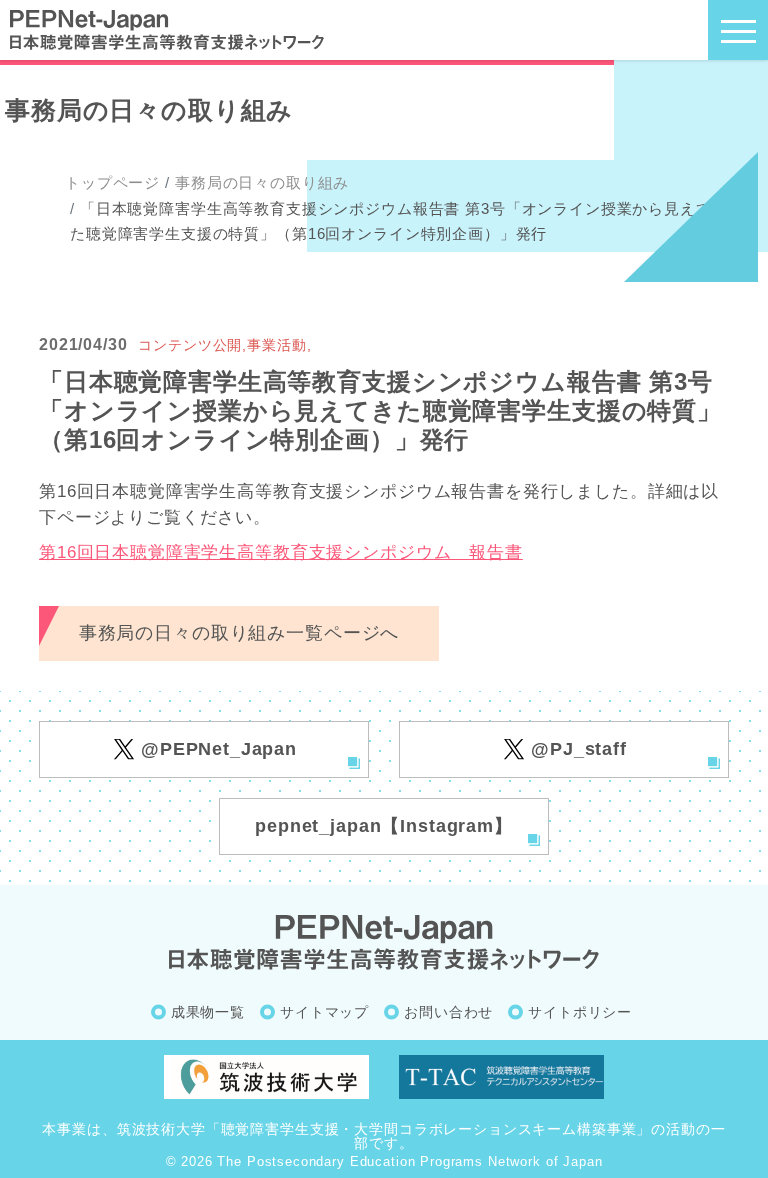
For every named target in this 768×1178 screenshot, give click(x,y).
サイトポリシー (580, 1012)
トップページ (112, 182)
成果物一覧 (208, 1012)
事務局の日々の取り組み (262, 182)
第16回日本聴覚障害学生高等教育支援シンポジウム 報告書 (281, 552)
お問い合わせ (448, 1012)
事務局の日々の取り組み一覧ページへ (239, 633)
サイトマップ (324, 1012)
